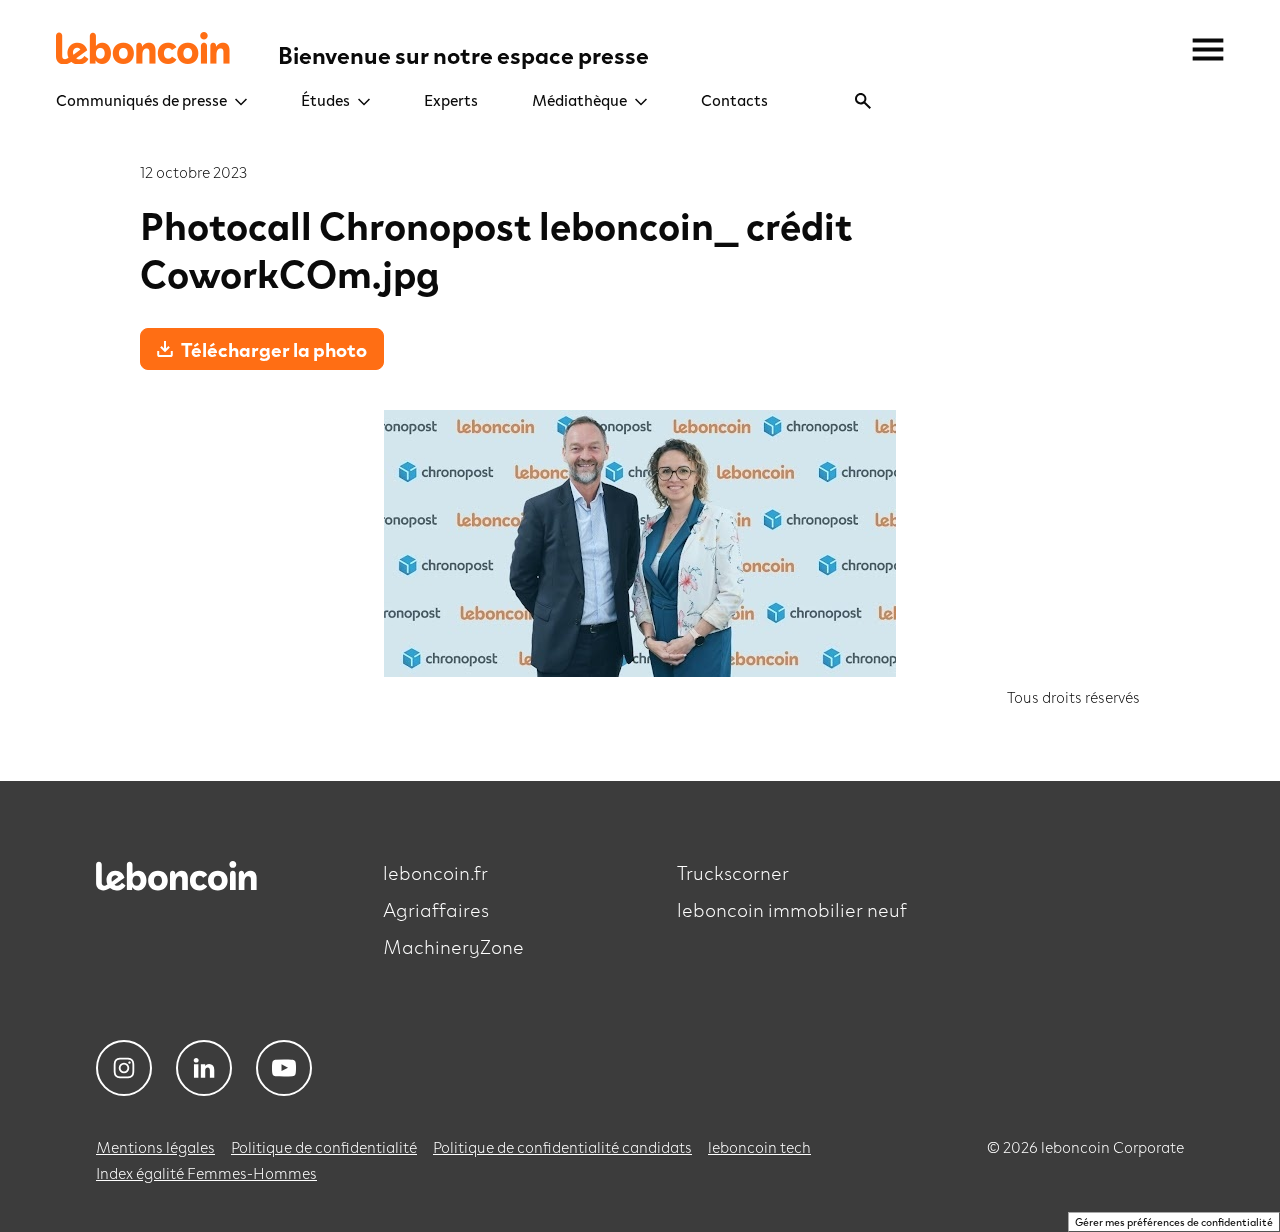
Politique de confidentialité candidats (562, 1146)
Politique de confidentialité (324, 1146)
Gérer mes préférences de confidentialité (1174, 1221)
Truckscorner (733, 872)
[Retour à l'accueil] (183, 890)
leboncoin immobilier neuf (792, 909)
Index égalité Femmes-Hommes (206, 1172)
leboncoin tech (759, 1146)
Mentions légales (155, 1146)
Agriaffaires (436, 909)
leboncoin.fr (435, 872)
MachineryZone (453, 946)
